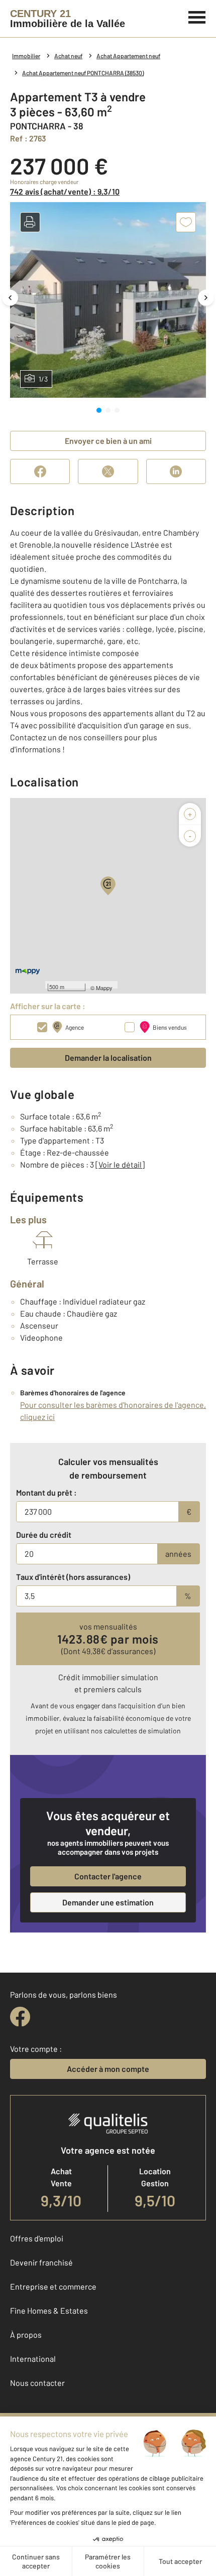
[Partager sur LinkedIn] (176, 471)
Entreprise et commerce (53, 2286)
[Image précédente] (10, 298)
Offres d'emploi (37, 2238)
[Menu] (197, 16)
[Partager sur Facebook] (40, 471)
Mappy (104, 988)
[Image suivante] (206, 298)
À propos (26, 2334)
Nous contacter (37, 2383)
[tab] (99, 410)
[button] (30, 222)
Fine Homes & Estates (49, 2310)
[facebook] (20, 2017)
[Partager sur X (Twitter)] (108, 471)
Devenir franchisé (41, 2262)
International (33, 2359)
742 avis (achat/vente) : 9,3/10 (65, 191)
